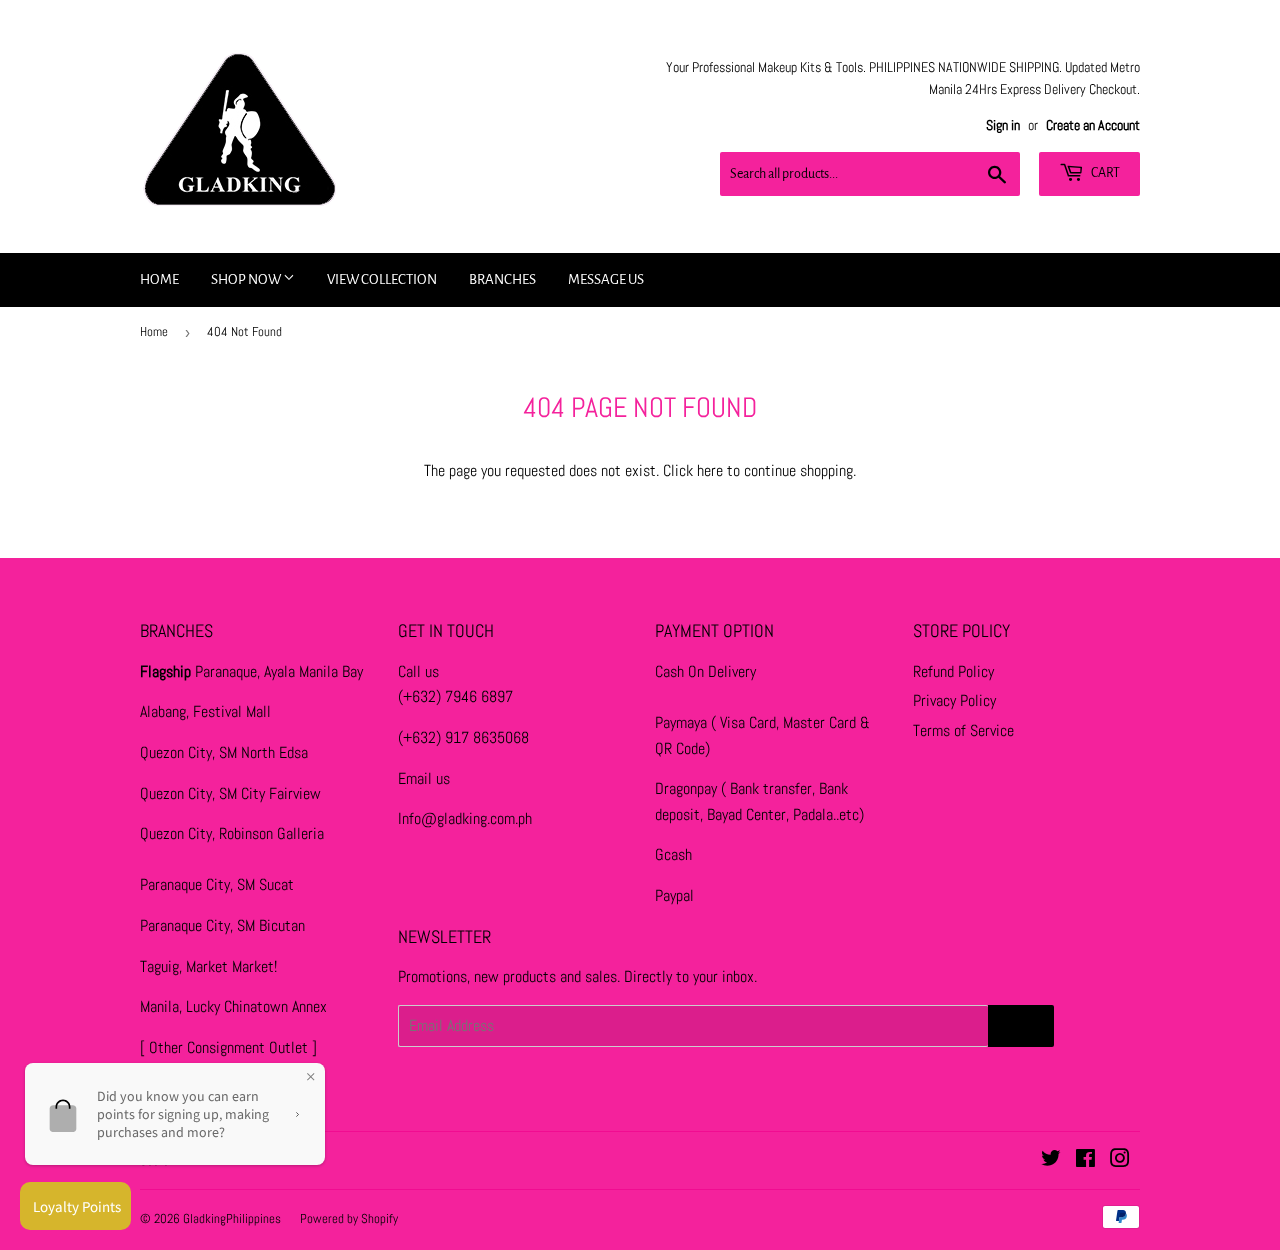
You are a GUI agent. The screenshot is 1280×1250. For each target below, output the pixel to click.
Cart (1104, 173)
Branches (502, 279)
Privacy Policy (954, 700)
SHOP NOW (247, 279)
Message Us (606, 279)
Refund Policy (953, 671)
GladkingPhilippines (232, 1218)
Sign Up (1021, 1026)
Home (159, 279)
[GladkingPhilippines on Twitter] (1051, 1160)
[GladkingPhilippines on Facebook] (1085, 1160)
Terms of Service (963, 730)
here (710, 470)
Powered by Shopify (349, 1218)
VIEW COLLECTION (382, 279)
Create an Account (1093, 125)
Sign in (1003, 125)
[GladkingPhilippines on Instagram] (1120, 1160)
